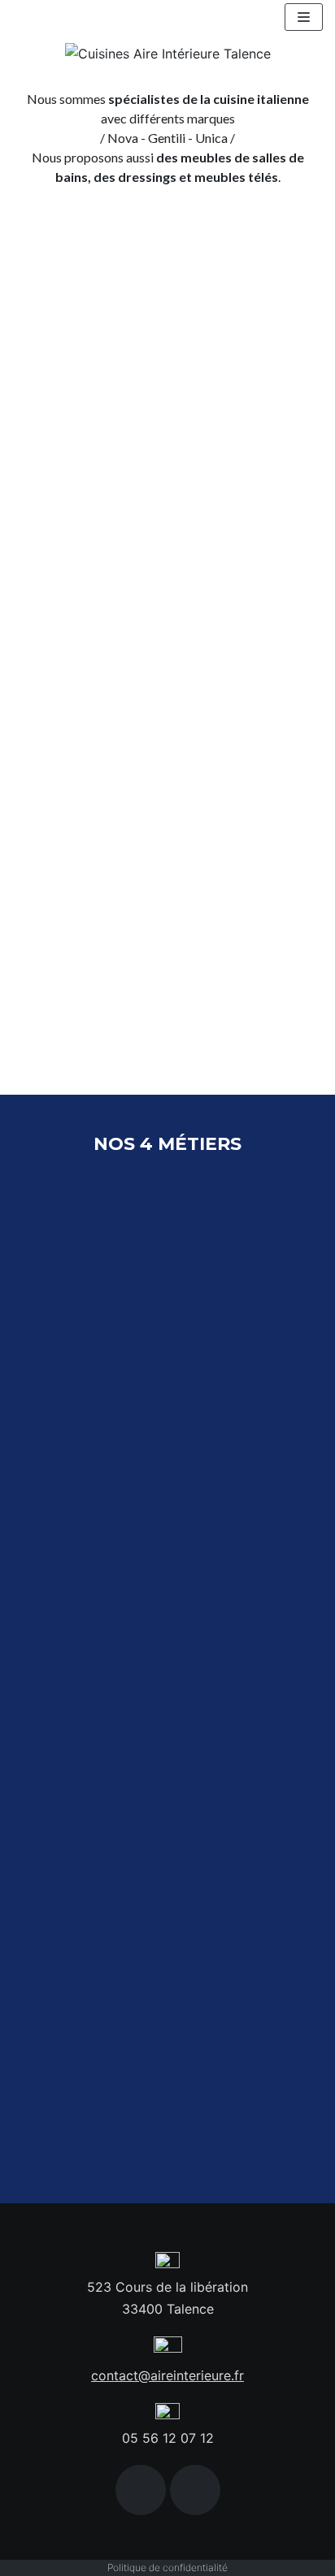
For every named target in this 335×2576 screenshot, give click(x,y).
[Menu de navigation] (304, 17)
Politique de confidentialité (167, 2567)
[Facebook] (141, 2490)
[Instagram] (195, 2490)
